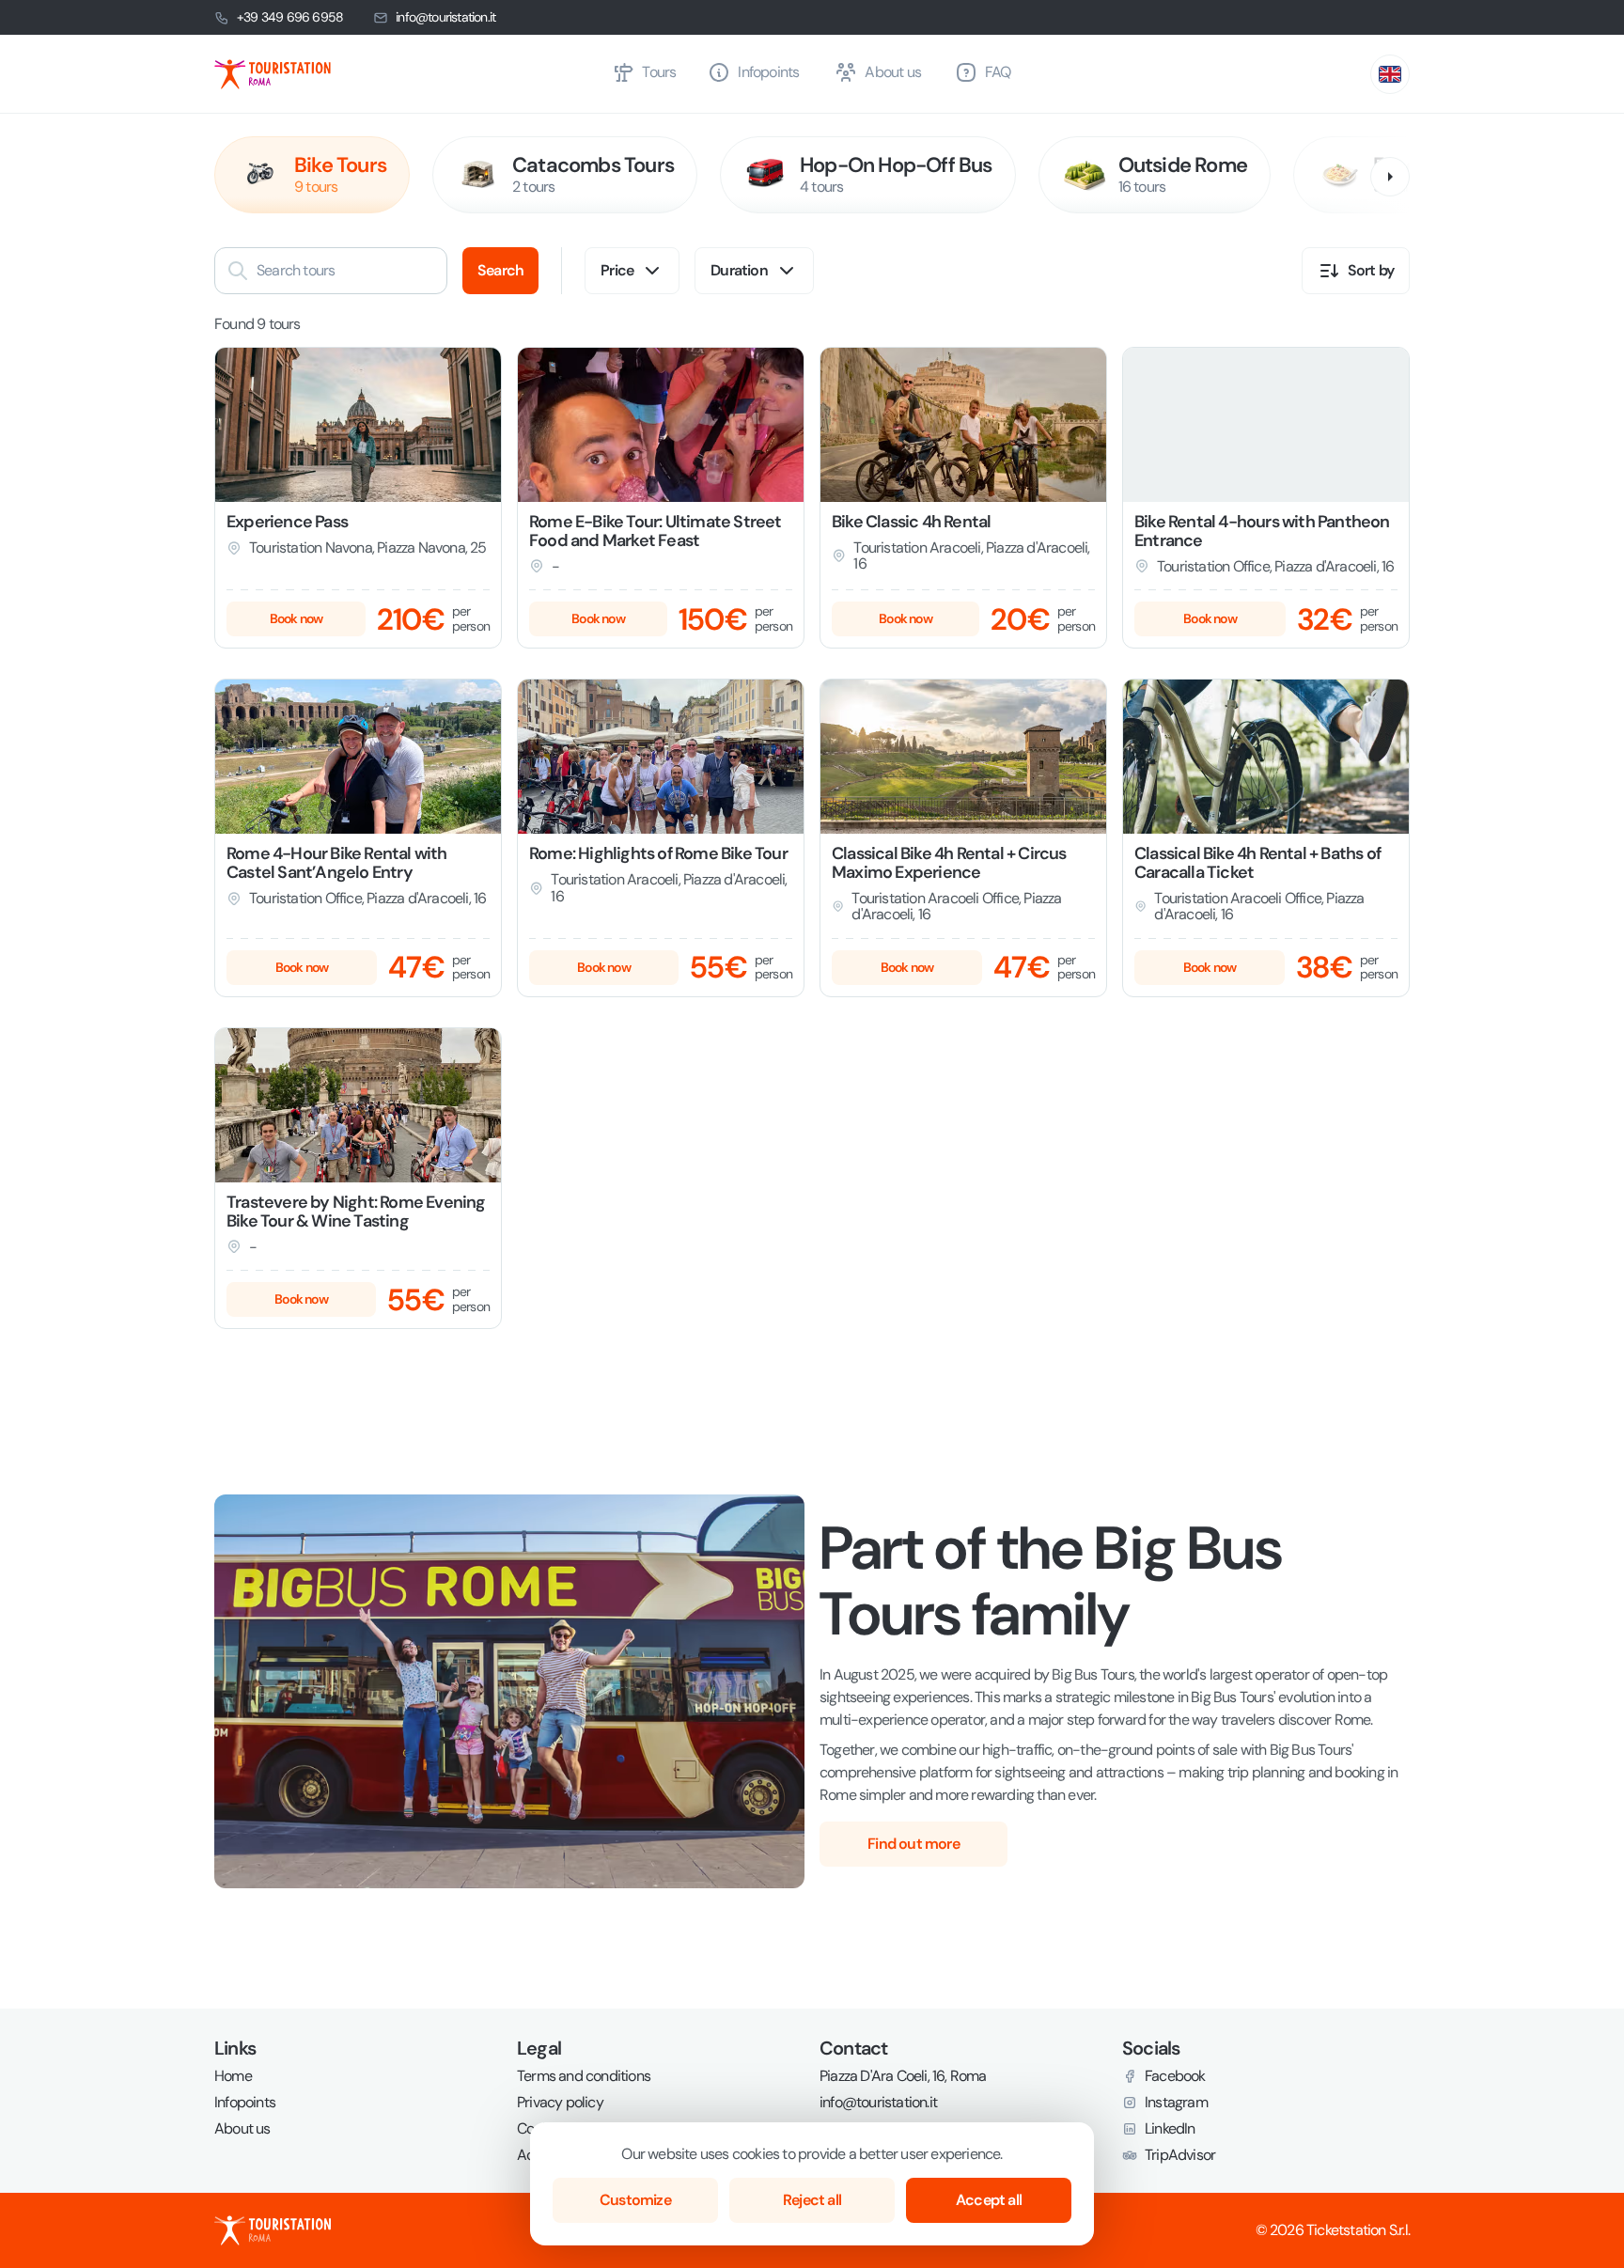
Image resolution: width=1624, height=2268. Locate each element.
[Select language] (1390, 74)
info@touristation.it (445, 17)
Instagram (1176, 2103)
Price (617, 270)
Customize (635, 2200)
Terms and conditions (584, 2076)
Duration (739, 270)
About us (242, 2129)
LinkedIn (1170, 2129)
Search (500, 270)
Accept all (989, 2200)
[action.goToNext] (1390, 177)
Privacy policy (560, 2103)
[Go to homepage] (406, 74)
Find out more (913, 1844)
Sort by (1371, 270)
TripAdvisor (1180, 2155)
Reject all (812, 2200)
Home (233, 2076)
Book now (297, 618)
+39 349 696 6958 (290, 17)
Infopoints (245, 2103)
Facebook (1175, 2076)
